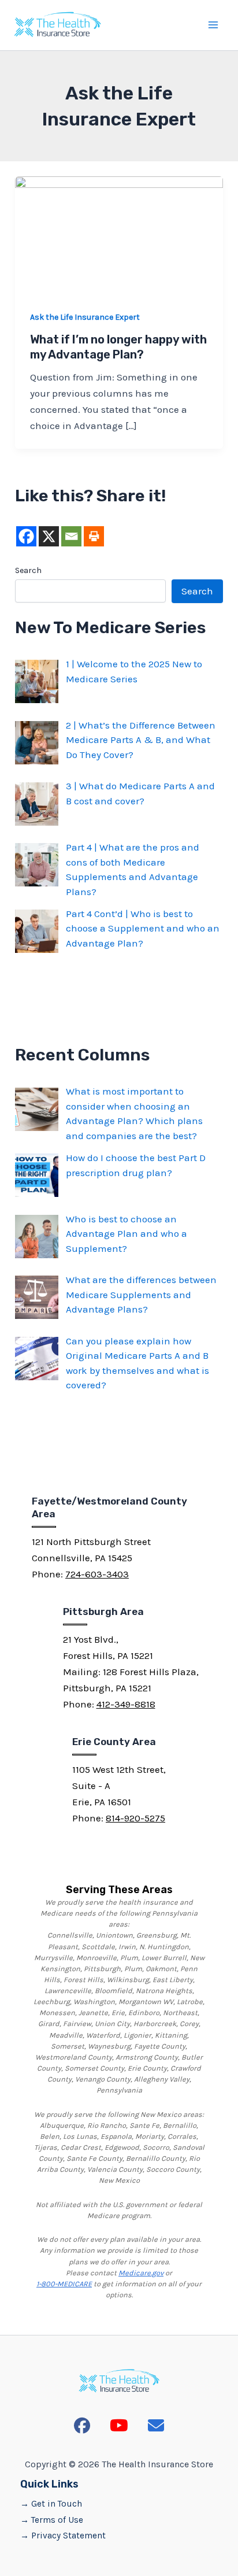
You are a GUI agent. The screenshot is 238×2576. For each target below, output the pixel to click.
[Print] (94, 536)
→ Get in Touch (51, 2504)
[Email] (71, 536)
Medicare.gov (141, 2273)
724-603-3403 (97, 1574)
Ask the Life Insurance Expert (85, 317)
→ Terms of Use (52, 2520)
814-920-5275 (135, 1818)
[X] (49, 536)
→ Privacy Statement (63, 2536)
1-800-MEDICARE (64, 2284)
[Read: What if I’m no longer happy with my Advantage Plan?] (119, 234)
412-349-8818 (126, 1704)
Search (28, 570)
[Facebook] (26, 536)
